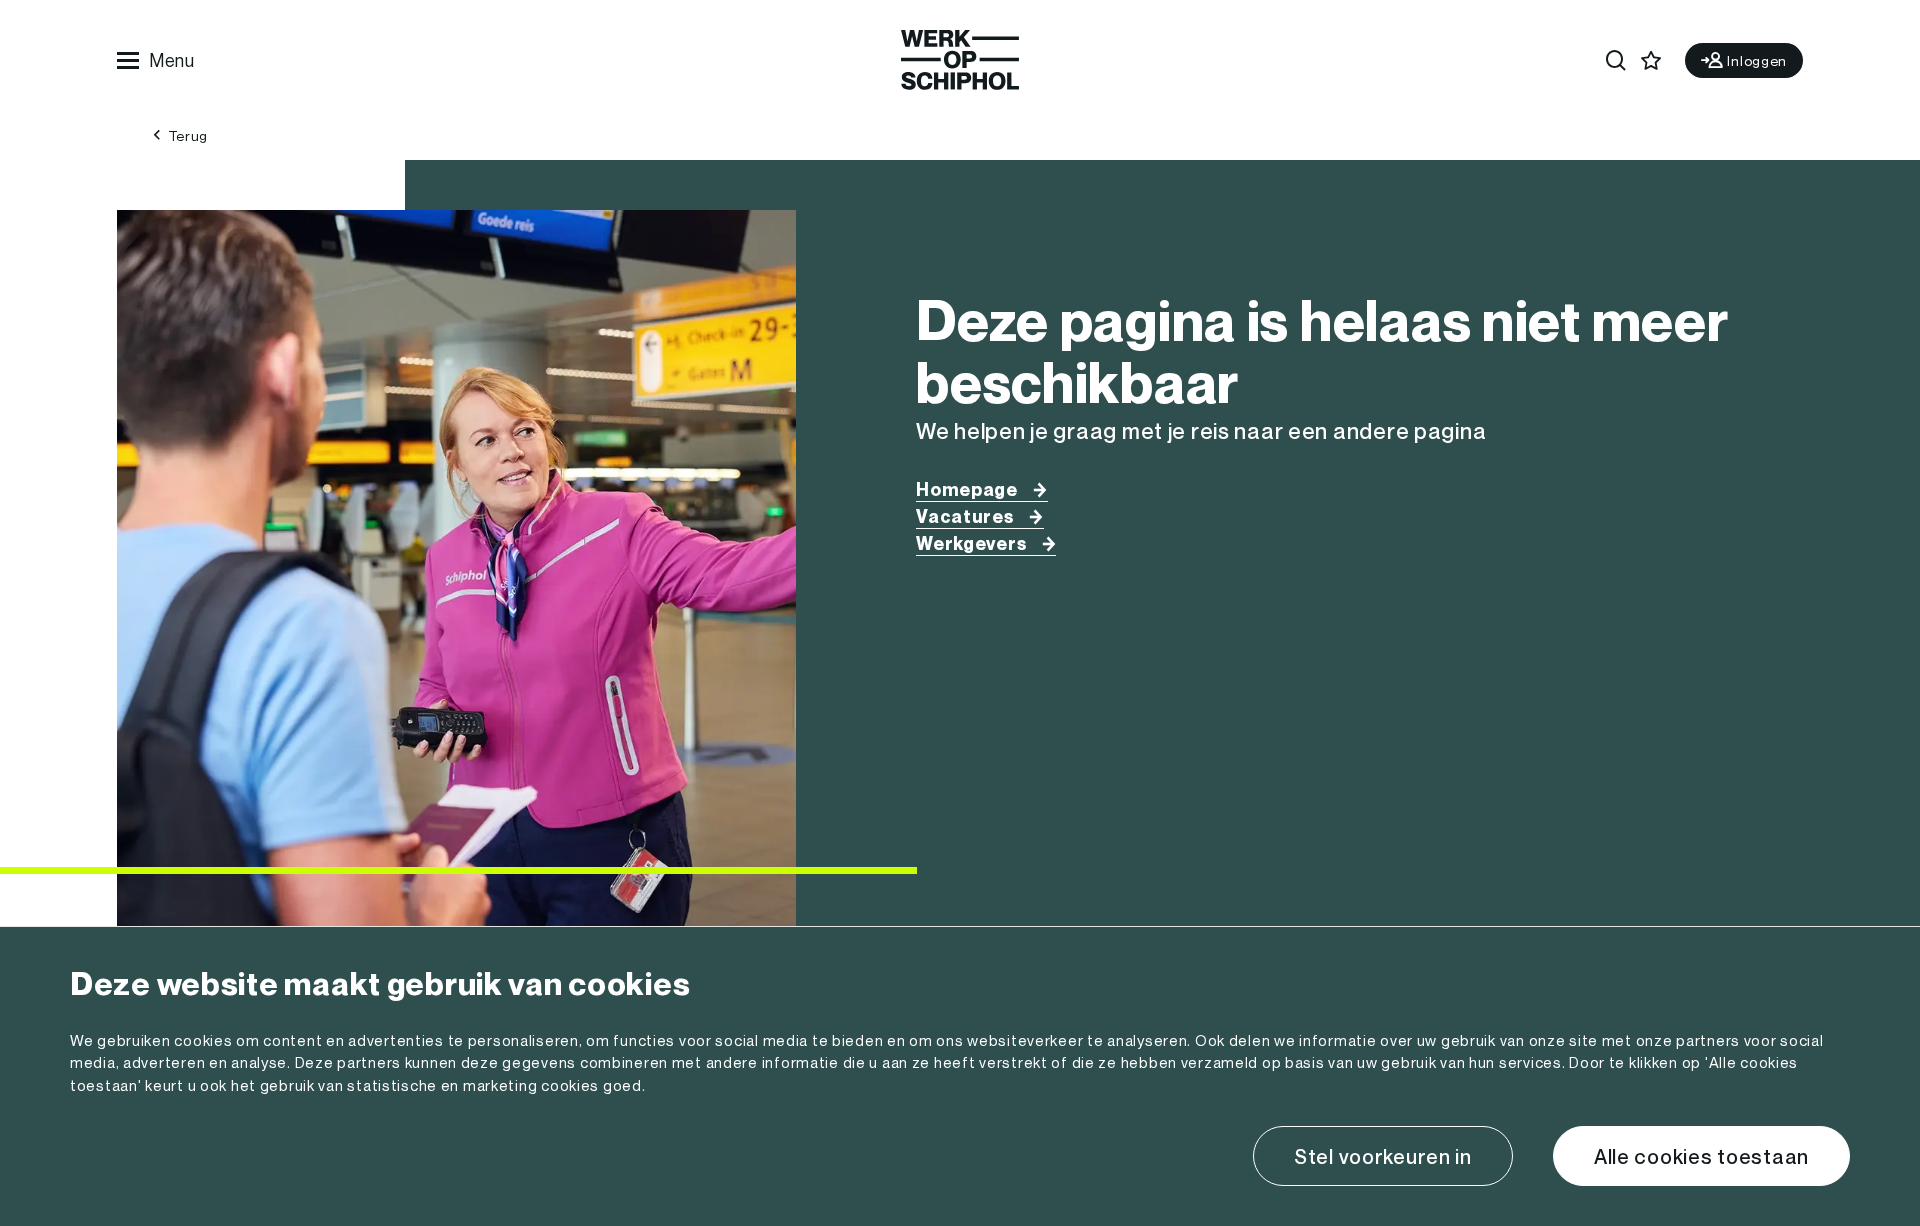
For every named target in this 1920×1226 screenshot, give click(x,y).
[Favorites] (1651, 60)
